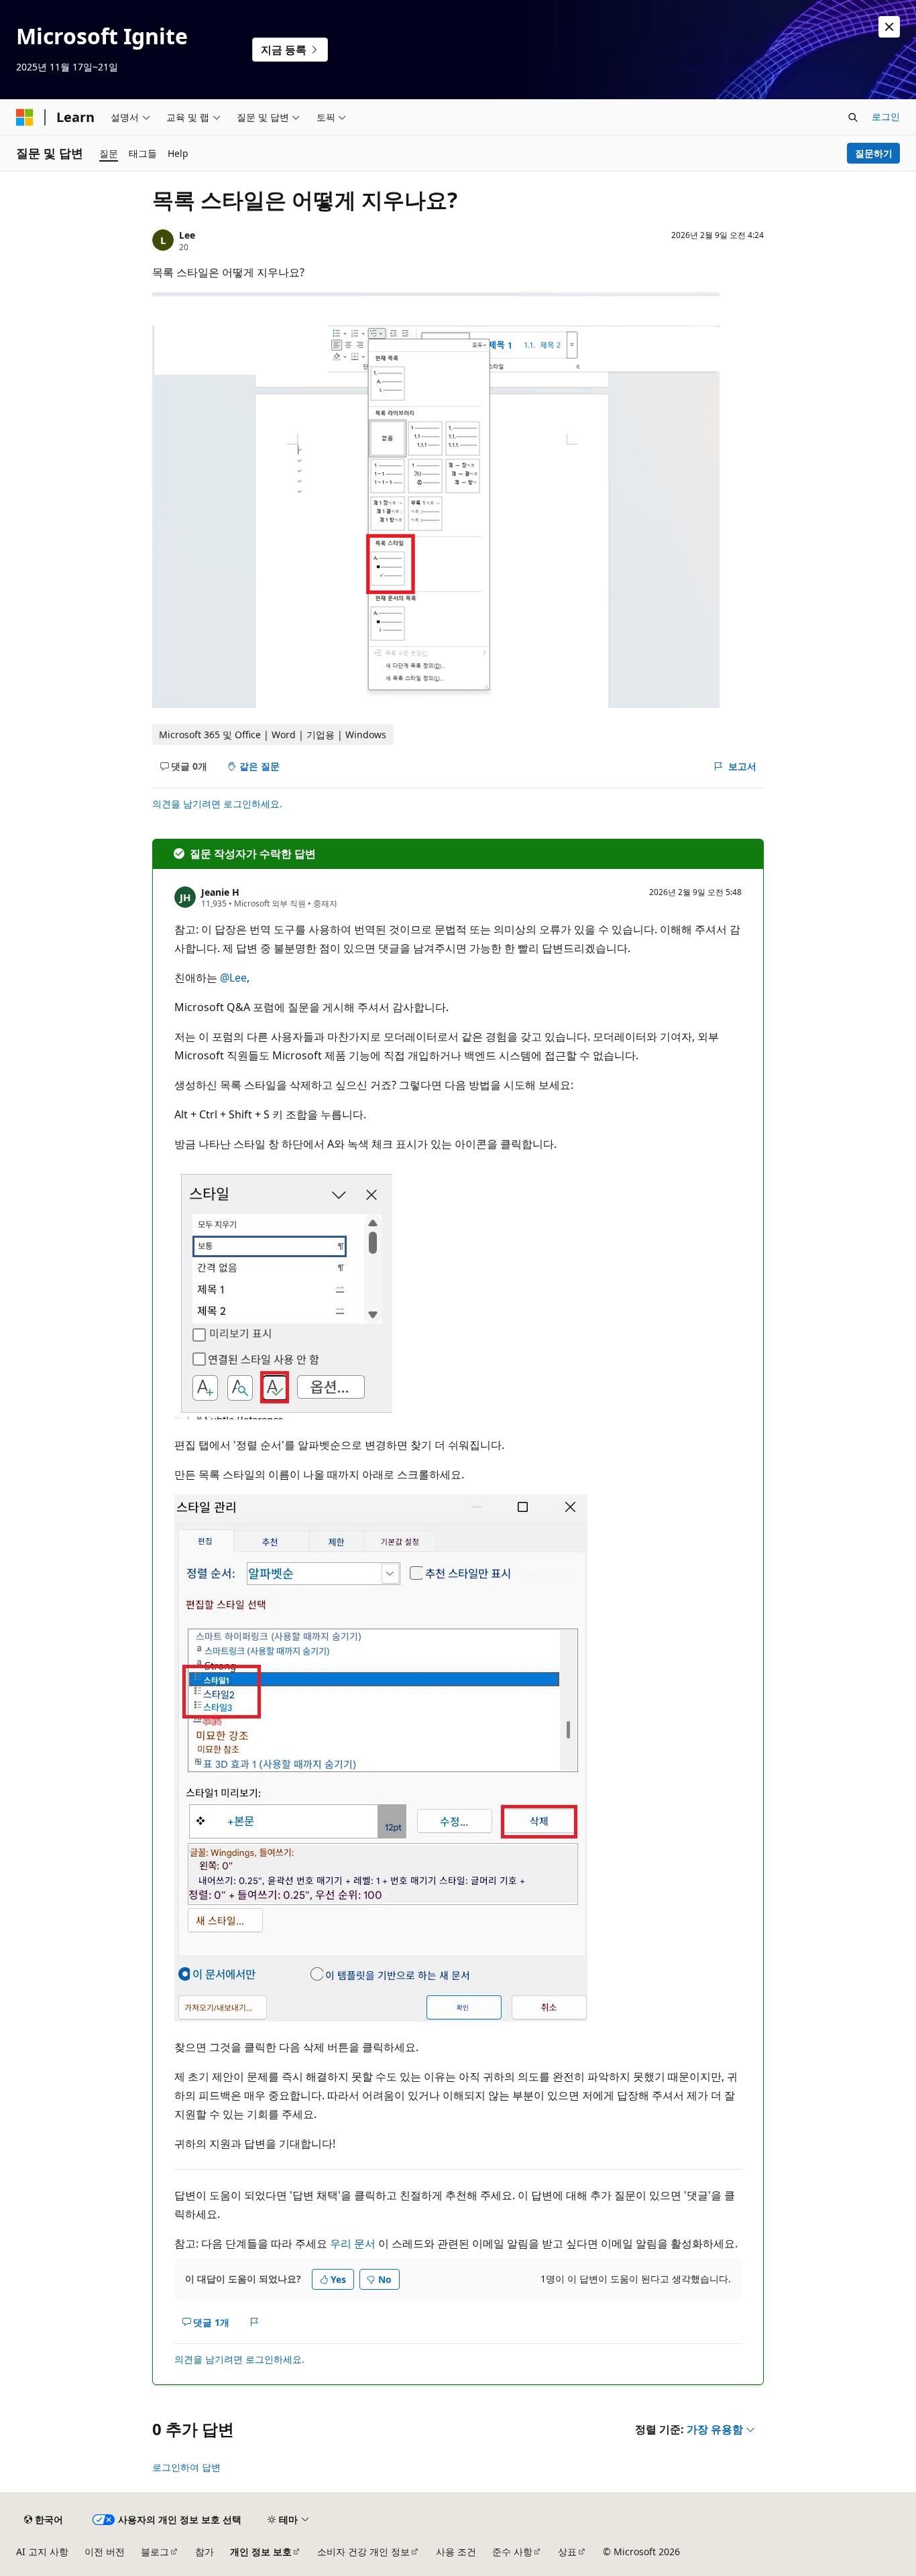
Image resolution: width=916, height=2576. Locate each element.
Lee (187, 235)
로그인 (886, 116)
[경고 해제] (889, 27)
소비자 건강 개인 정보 (363, 2552)
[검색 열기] (853, 117)
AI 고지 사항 (42, 2552)
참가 (205, 2552)
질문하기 (874, 153)
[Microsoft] (25, 117)
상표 (567, 2552)
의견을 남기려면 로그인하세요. (217, 804)
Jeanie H (220, 892)
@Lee (233, 978)
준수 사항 (512, 2552)
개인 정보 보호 (261, 2552)
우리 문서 (353, 2243)
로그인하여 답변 (186, 2467)
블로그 (155, 2552)
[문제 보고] (254, 2322)
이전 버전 (105, 2552)
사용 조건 (456, 2552)
